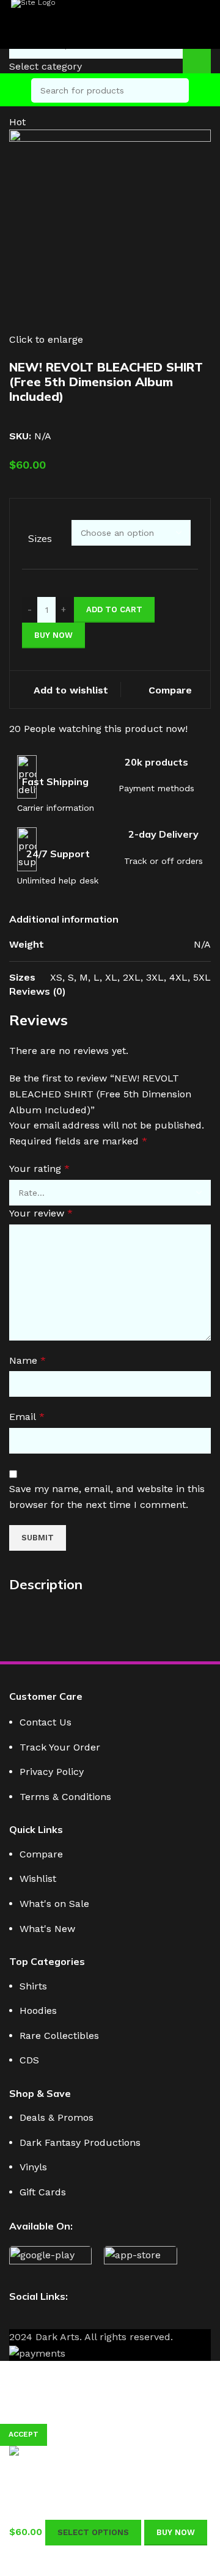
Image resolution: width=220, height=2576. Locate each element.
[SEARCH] (177, 90)
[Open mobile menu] (14, 90)
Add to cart (114, 609)
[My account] (206, 90)
